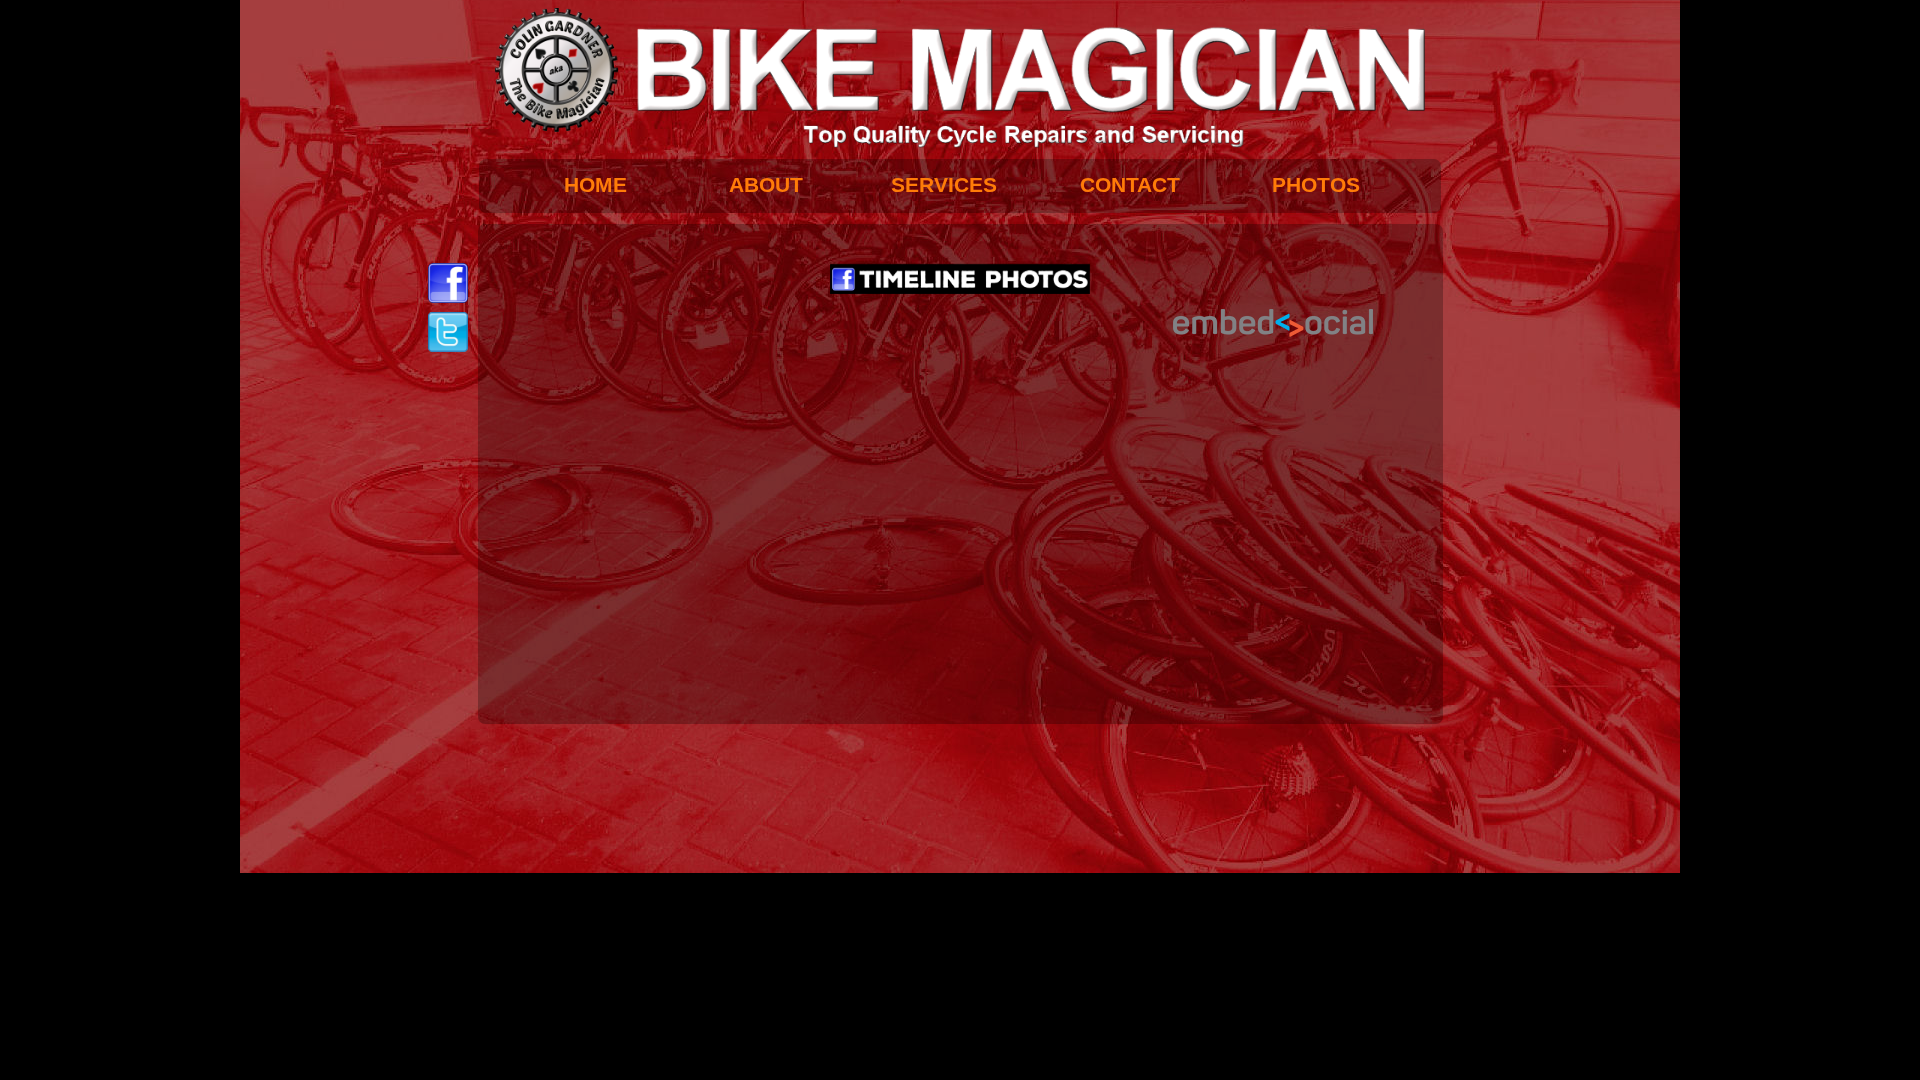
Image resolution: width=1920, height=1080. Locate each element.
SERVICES (944, 185)
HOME (595, 185)
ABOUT (766, 185)
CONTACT (1130, 185)
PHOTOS (1316, 185)
